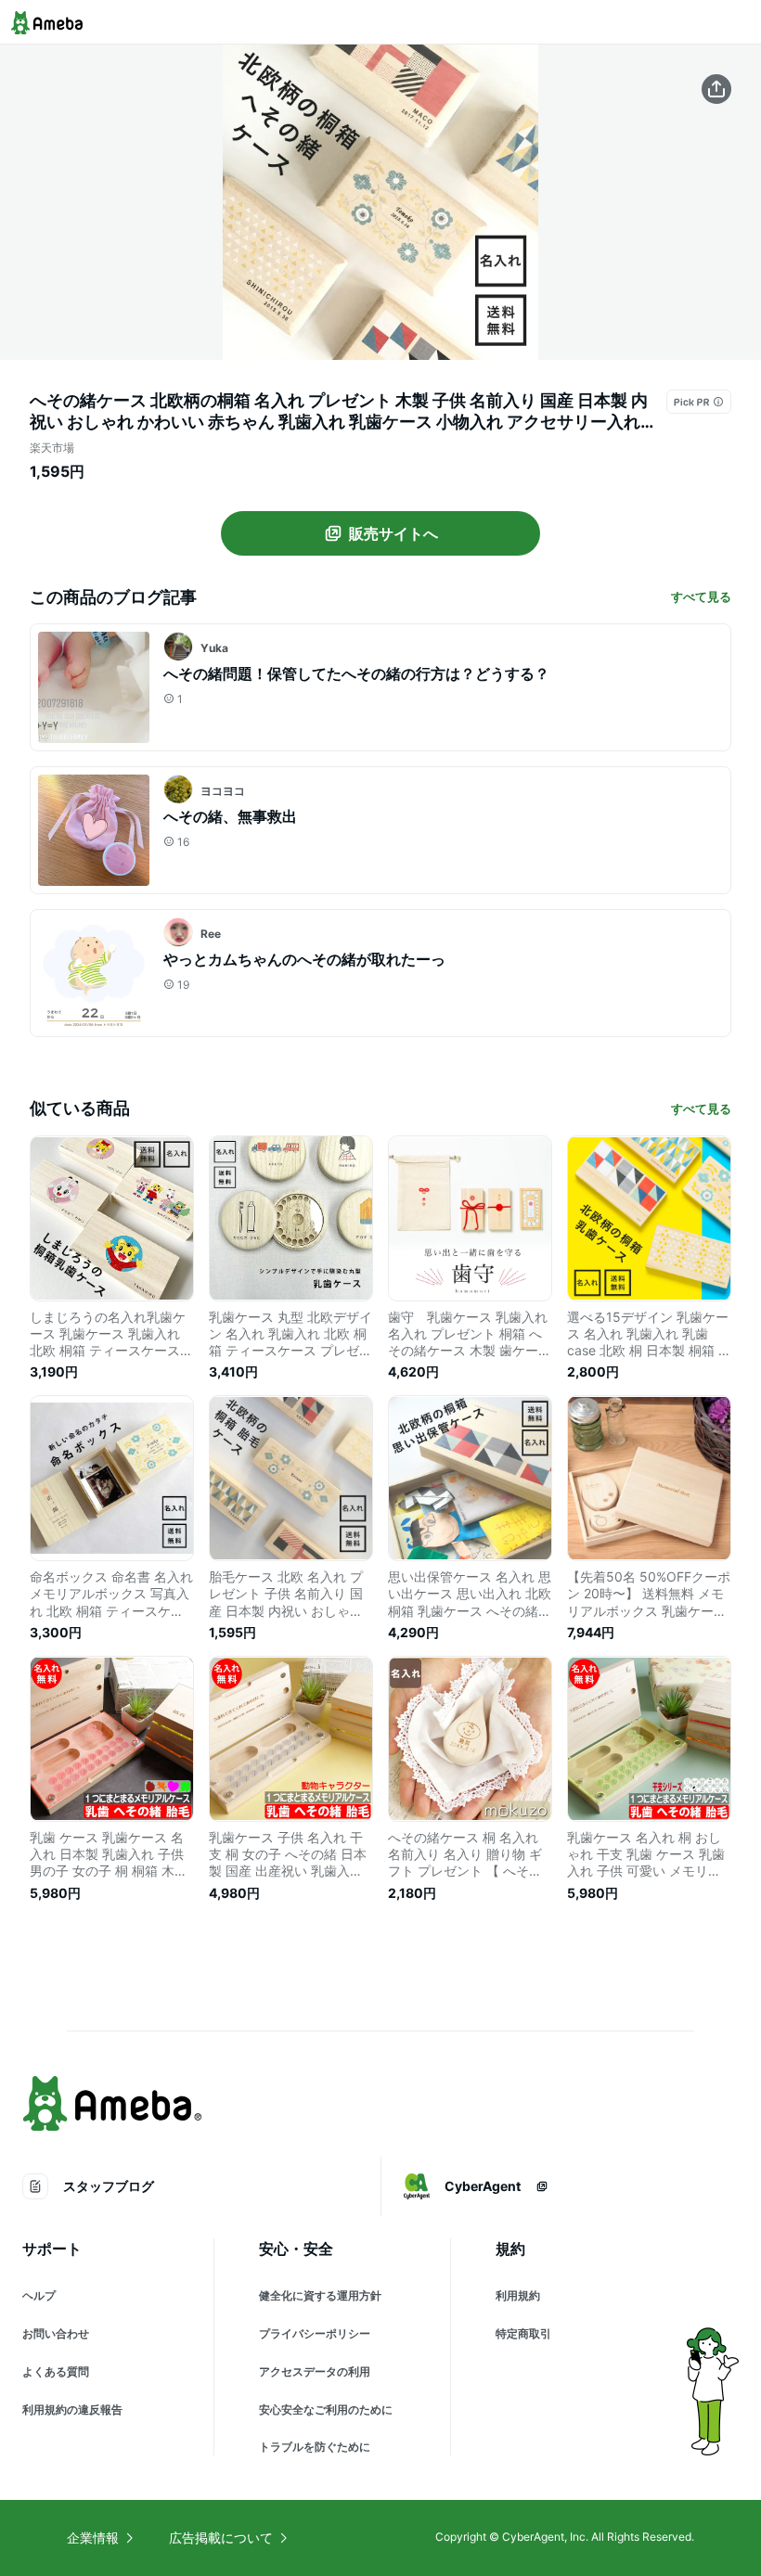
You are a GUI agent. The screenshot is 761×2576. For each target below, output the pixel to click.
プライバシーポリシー (315, 2333)
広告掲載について (221, 2538)
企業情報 (93, 2538)
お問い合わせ (56, 2333)
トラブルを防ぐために (315, 2447)
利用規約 (518, 2295)
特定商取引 (523, 2333)
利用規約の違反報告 (72, 2409)
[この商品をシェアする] (716, 89)
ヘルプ (39, 2295)
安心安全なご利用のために (326, 2409)
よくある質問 (56, 2371)
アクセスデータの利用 (315, 2371)
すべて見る (701, 596)
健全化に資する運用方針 (320, 2295)
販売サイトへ (393, 533)
